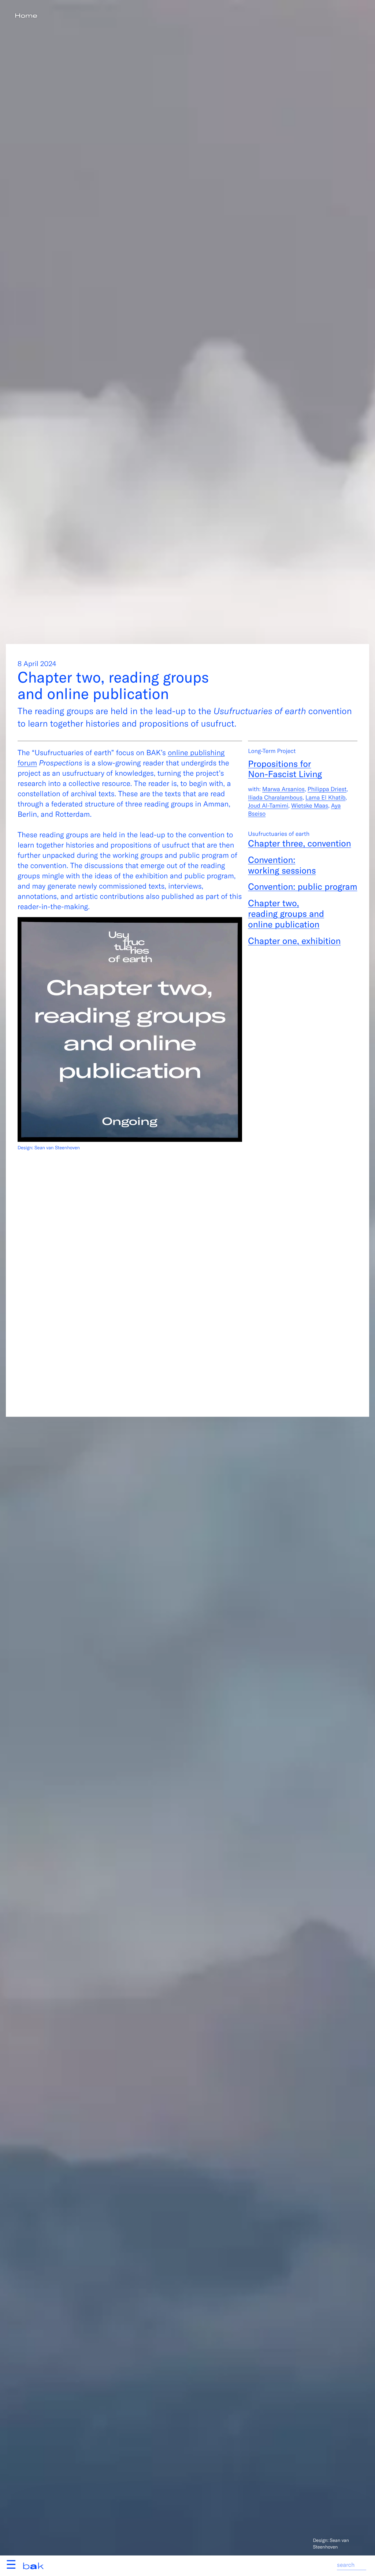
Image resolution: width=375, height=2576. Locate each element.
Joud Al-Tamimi (268, 806)
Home (26, 16)
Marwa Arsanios (283, 789)
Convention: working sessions (282, 865)
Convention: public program (302, 886)
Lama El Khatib (325, 797)
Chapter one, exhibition (294, 940)
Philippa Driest (327, 789)
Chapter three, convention (299, 843)
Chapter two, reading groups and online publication (286, 914)
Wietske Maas (310, 806)
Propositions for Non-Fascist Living (285, 769)
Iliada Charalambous (275, 797)
